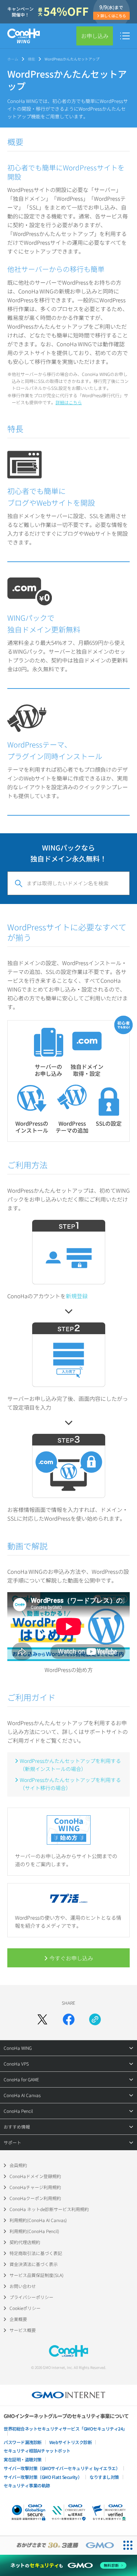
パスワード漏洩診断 (23, 2442)
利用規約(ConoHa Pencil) (34, 2231)
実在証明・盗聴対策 (23, 2459)
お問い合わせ (23, 2286)
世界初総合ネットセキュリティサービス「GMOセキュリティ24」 (65, 2429)
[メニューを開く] (125, 36)
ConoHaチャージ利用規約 (35, 2187)
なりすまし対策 (104, 2477)
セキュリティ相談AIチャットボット (37, 2450)
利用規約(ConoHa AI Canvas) (38, 2220)
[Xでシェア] (42, 2019)
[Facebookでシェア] (69, 2019)
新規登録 (77, 1296)
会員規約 (18, 2165)
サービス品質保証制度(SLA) (37, 2275)
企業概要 (18, 2319)
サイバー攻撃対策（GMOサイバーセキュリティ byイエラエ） (62, 2468)
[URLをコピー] (95, 2019)
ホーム (13, 59)
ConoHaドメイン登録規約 (35, 2176)
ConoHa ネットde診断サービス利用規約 (49, 2209)
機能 (31, 59)
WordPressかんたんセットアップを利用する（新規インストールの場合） (70, 1765)
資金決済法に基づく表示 (34, 2264)
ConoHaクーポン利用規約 (35, 2198)
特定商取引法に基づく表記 (36, 2253)
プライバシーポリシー (31, 2297)
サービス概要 (23, 2330)
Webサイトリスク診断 (71, 2442)
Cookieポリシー (25, 2308)
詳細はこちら (69, 402)
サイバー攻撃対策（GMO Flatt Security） (43, 2477)
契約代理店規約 (25, 2242)
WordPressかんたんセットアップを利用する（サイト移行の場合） (70, 1784)
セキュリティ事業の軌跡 (27, 2485)
